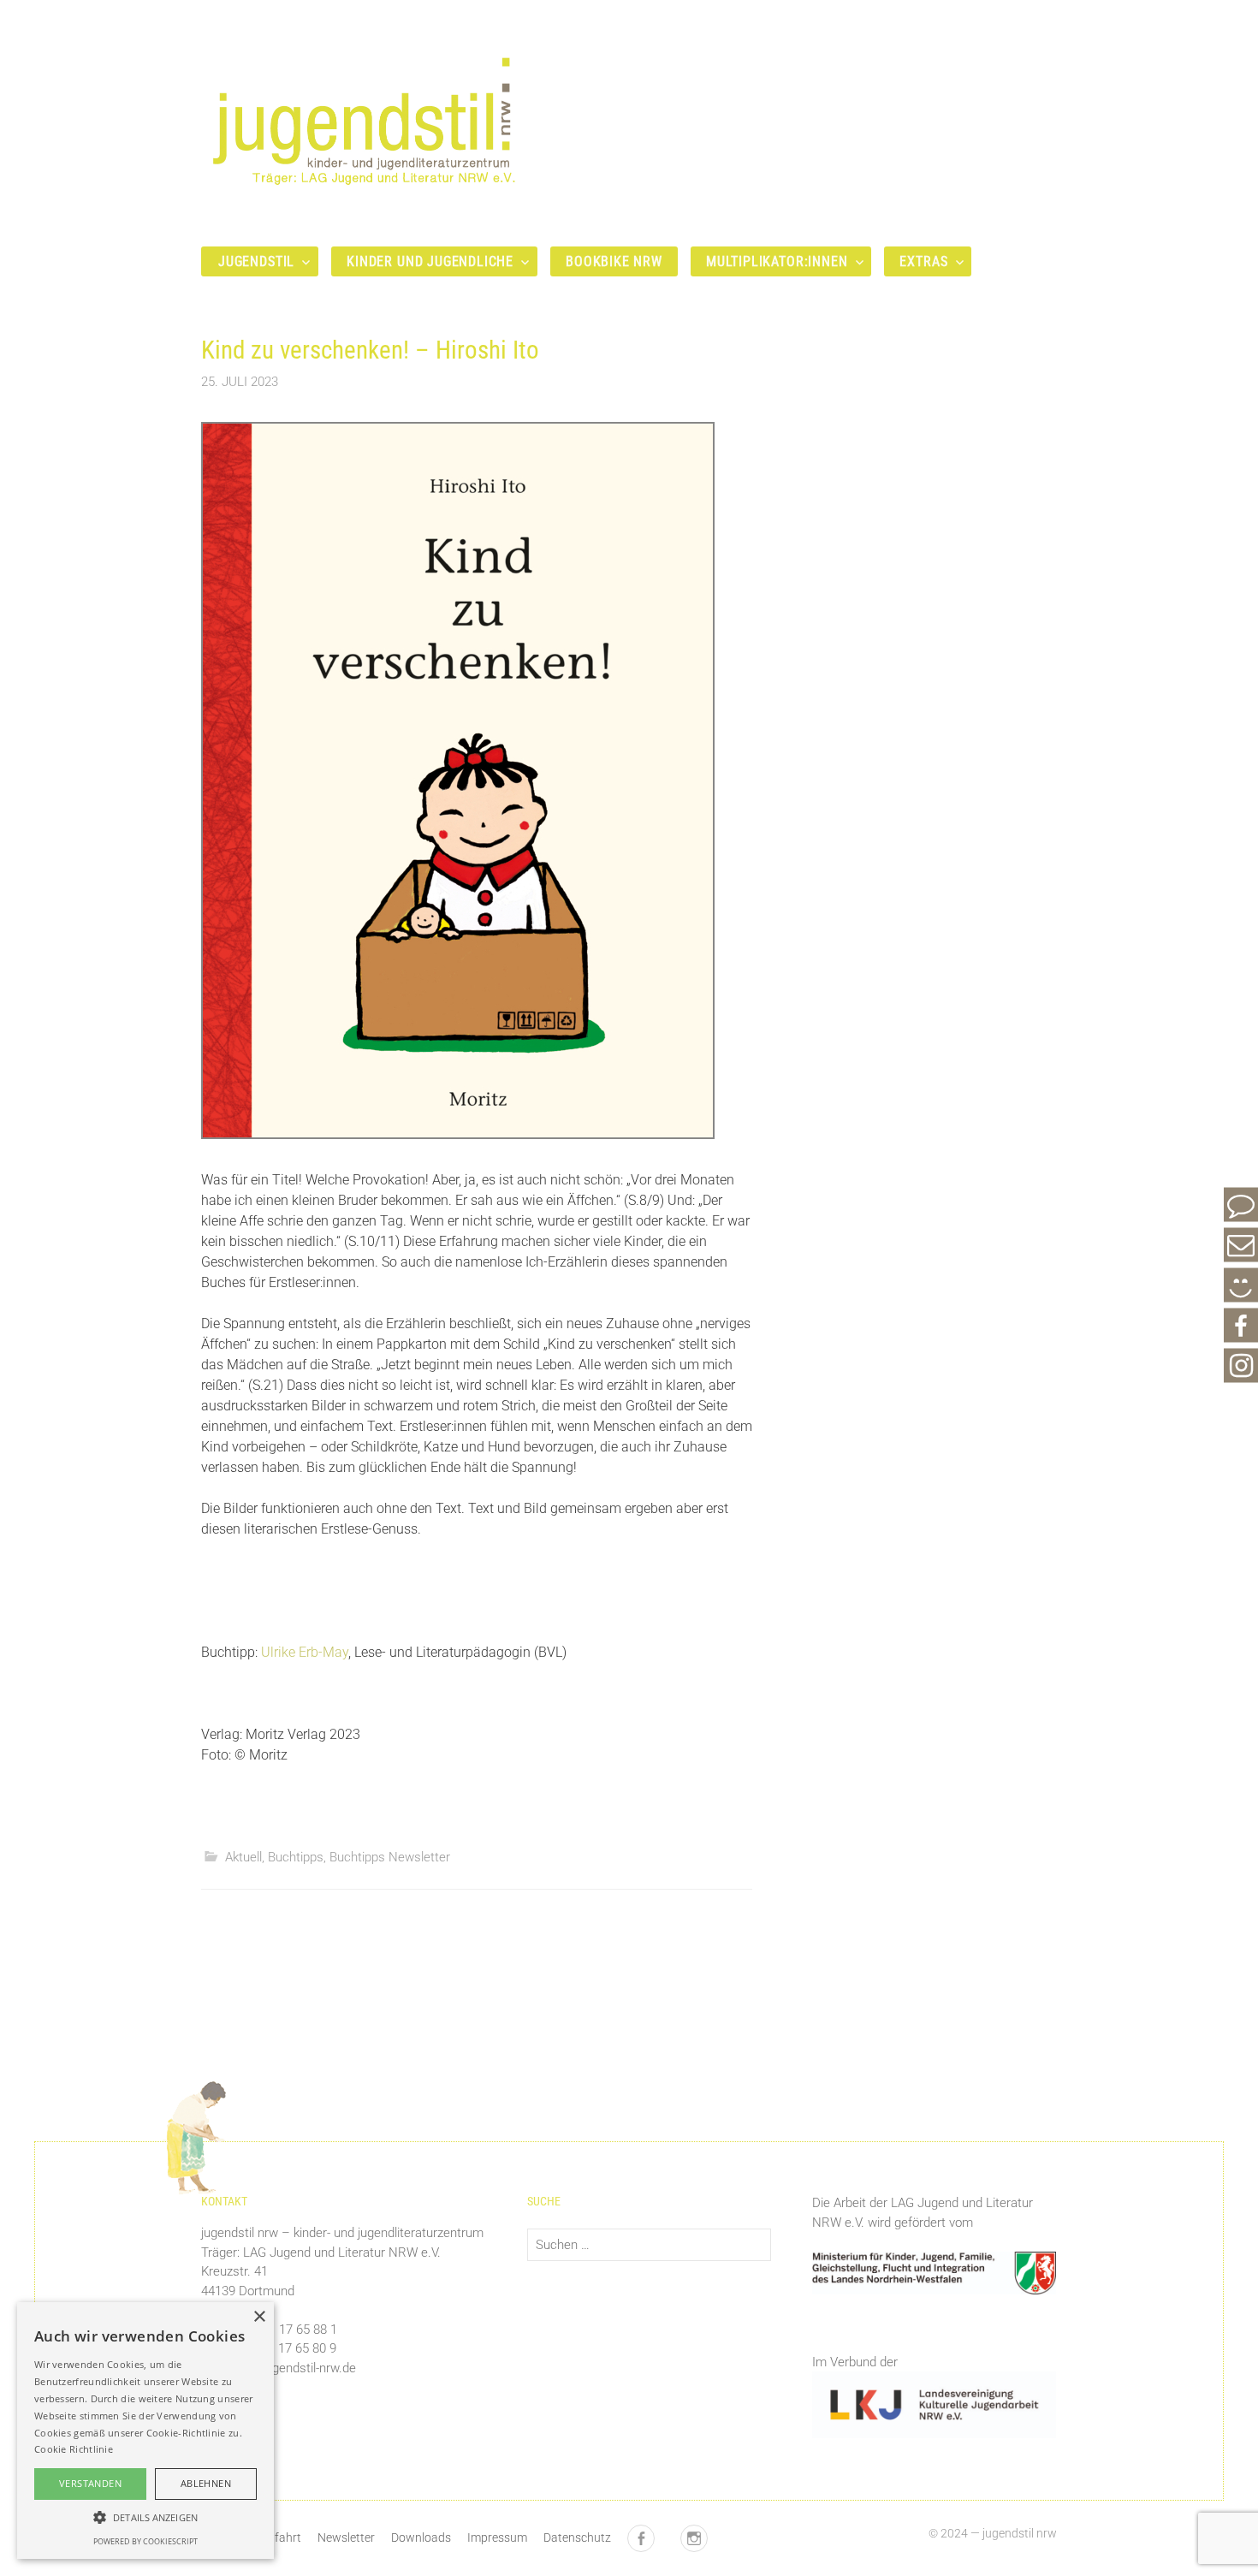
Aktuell (243, 1857)
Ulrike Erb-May (305, 1652)
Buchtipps (296, 1857)
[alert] (145, 2431)
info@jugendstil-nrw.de (293, 2368)
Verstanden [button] (90, 2483)
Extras (923, 261)
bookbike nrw (614, 261)
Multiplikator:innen (777, 261)
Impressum (497, 2537)
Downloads (421, 2537)
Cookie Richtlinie (74, 2449)
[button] (145, 2517)
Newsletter (346, 2537)
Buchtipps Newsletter (390, 1857)
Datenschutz (577, 2537)
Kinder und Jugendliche (430, 261)
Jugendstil (256, 261)
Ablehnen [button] (206, 2483)
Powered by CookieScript (145, 2541)
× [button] (259, 2317)
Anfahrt (281, 2537)
